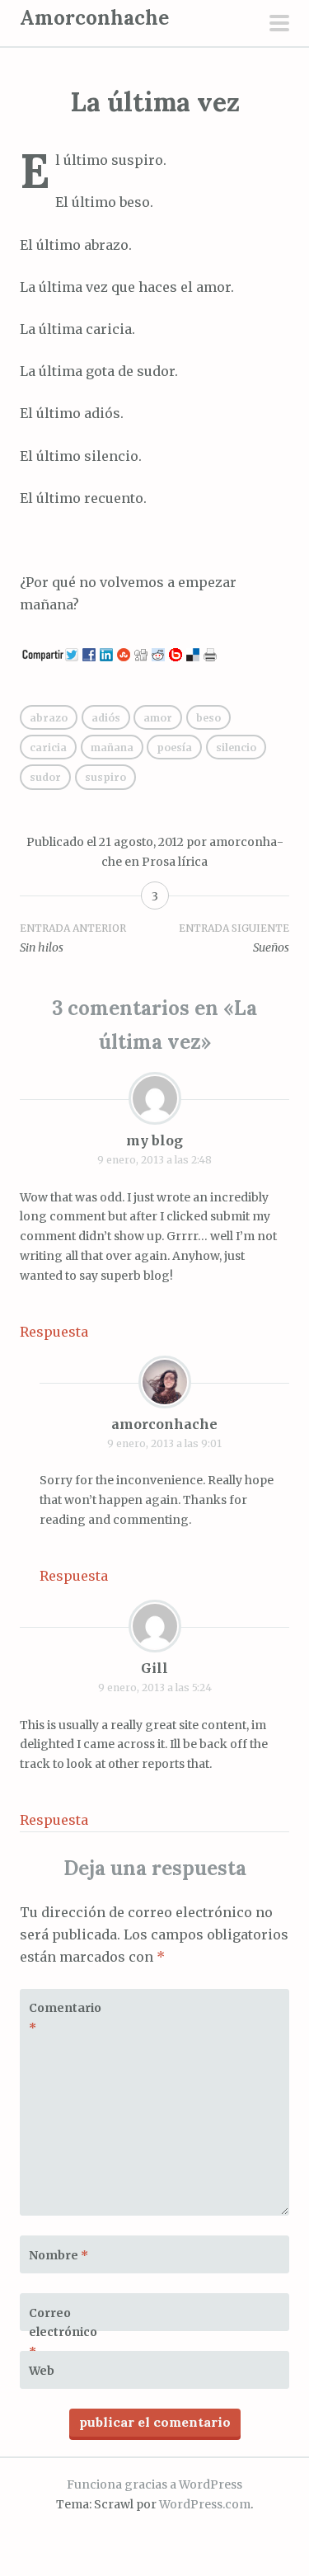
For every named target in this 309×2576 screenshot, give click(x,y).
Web (42, 2371)
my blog (154, 1140)
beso (208, 718)
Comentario (65, 2018)
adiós (106, 718)
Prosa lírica (175, 862)
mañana (112, 747)
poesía (174, 747)
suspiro (105, 777)
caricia (48, 747)
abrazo (49, 718)
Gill (154, 1668)
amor (158, 718)
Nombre (59, 2255)
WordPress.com (205, 2504)
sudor (45, 777)
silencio (236, 747)
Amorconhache (94, 18)
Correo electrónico (63, 2333)
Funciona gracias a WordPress (154, 2484)
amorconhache (164, 1424)
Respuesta (54, 1332)
